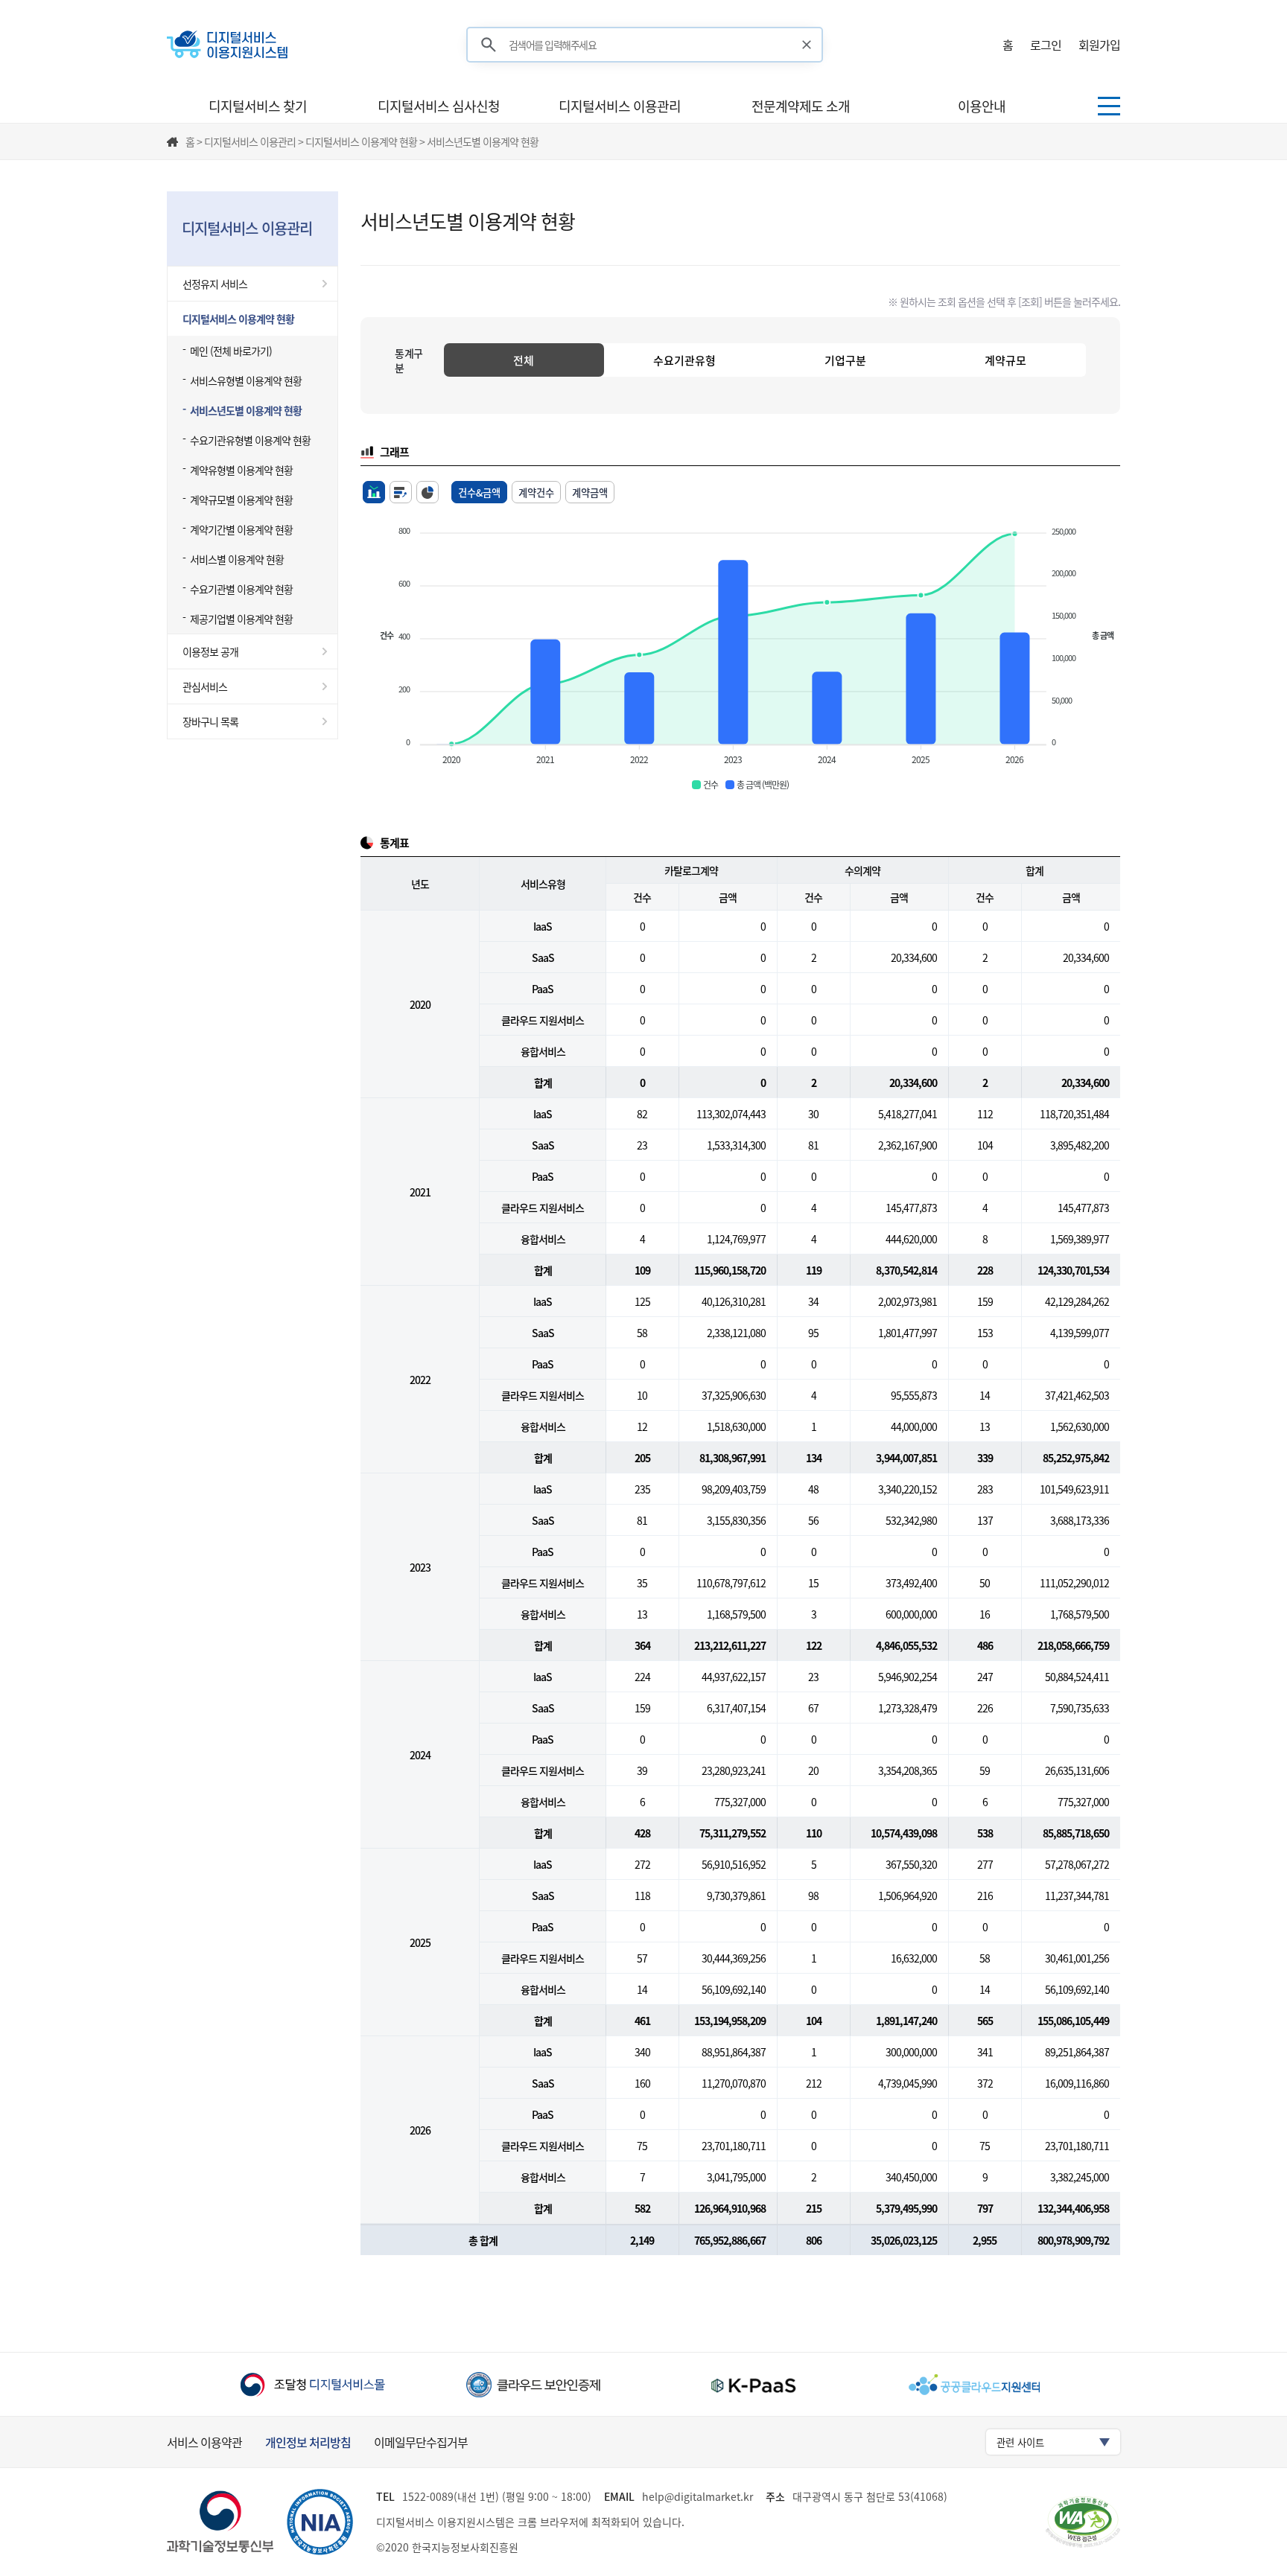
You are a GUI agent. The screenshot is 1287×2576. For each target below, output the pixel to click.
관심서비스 (205, 686)
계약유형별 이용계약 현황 (241, 470)
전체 (524, 360)
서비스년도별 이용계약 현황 (246, 410)
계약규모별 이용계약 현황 (241, 500)
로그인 (1046, 45)
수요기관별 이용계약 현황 (241, 589)
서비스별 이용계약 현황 (237, 559)
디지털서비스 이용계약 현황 (238, 319)
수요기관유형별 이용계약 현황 (250, 440)
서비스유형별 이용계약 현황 (246, 380)
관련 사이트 (1020, 2442)
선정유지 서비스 (215, 284)
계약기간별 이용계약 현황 (241, 529)
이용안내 (982, 106)
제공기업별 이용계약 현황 (241, 619)
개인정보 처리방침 (308, 2442)
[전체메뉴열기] (1109, 106)
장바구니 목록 (210, 721)
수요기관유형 (684, 360)
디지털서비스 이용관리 (620, 106)
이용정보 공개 (210, 651)
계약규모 (1005, 360)
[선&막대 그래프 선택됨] (374, 492)
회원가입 (1099, 45)
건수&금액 (479, 492)
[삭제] (807, 45)
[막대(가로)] (401, 492)
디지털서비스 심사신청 (439, 106)
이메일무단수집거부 (421, 2442)
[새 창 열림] (312, 2384)
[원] (428, 492)
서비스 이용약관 (204, 2442)
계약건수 (536, 492)
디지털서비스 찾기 (258, 106)
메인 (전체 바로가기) (231, 351)
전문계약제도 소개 (801, 106)
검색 (489, 45)
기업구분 (845, 360)
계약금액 (590, 492)
